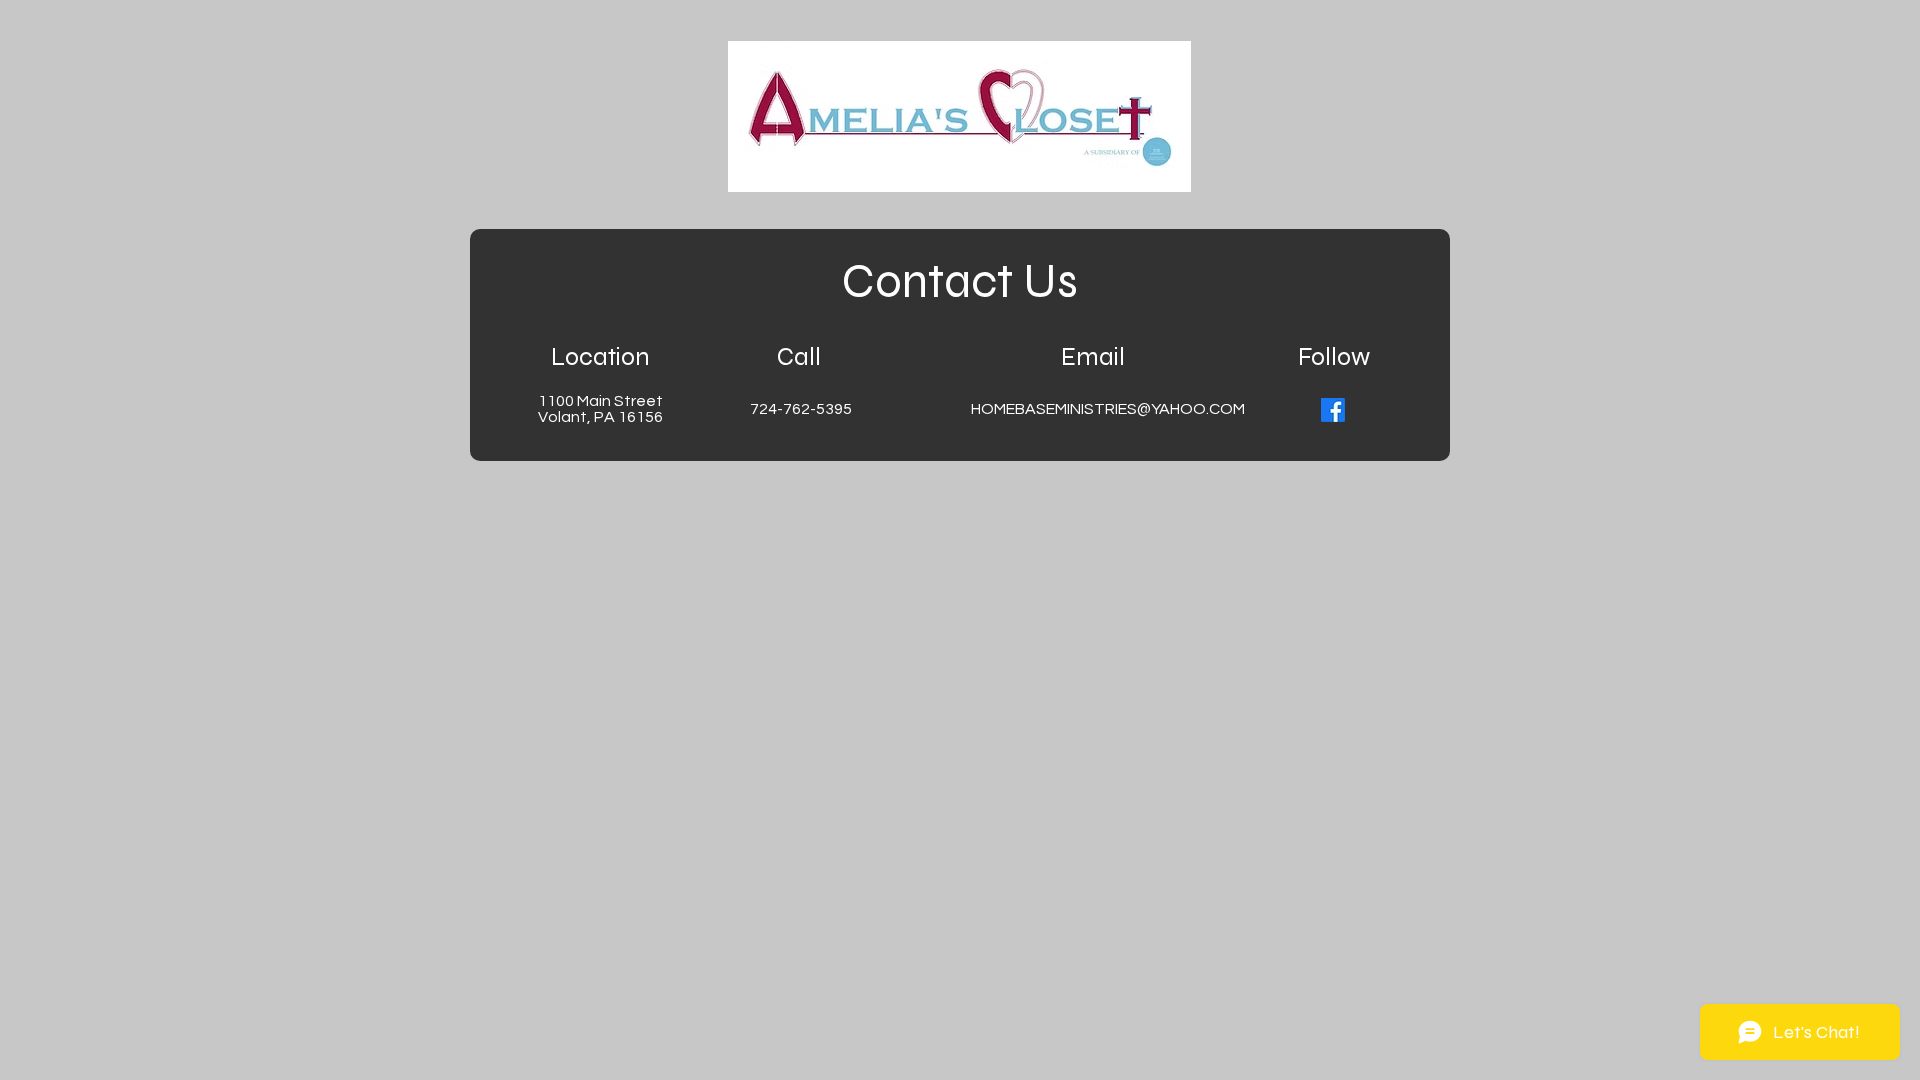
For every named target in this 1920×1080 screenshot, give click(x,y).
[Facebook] (1333, 410)
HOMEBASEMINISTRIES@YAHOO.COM (1108, 409)
